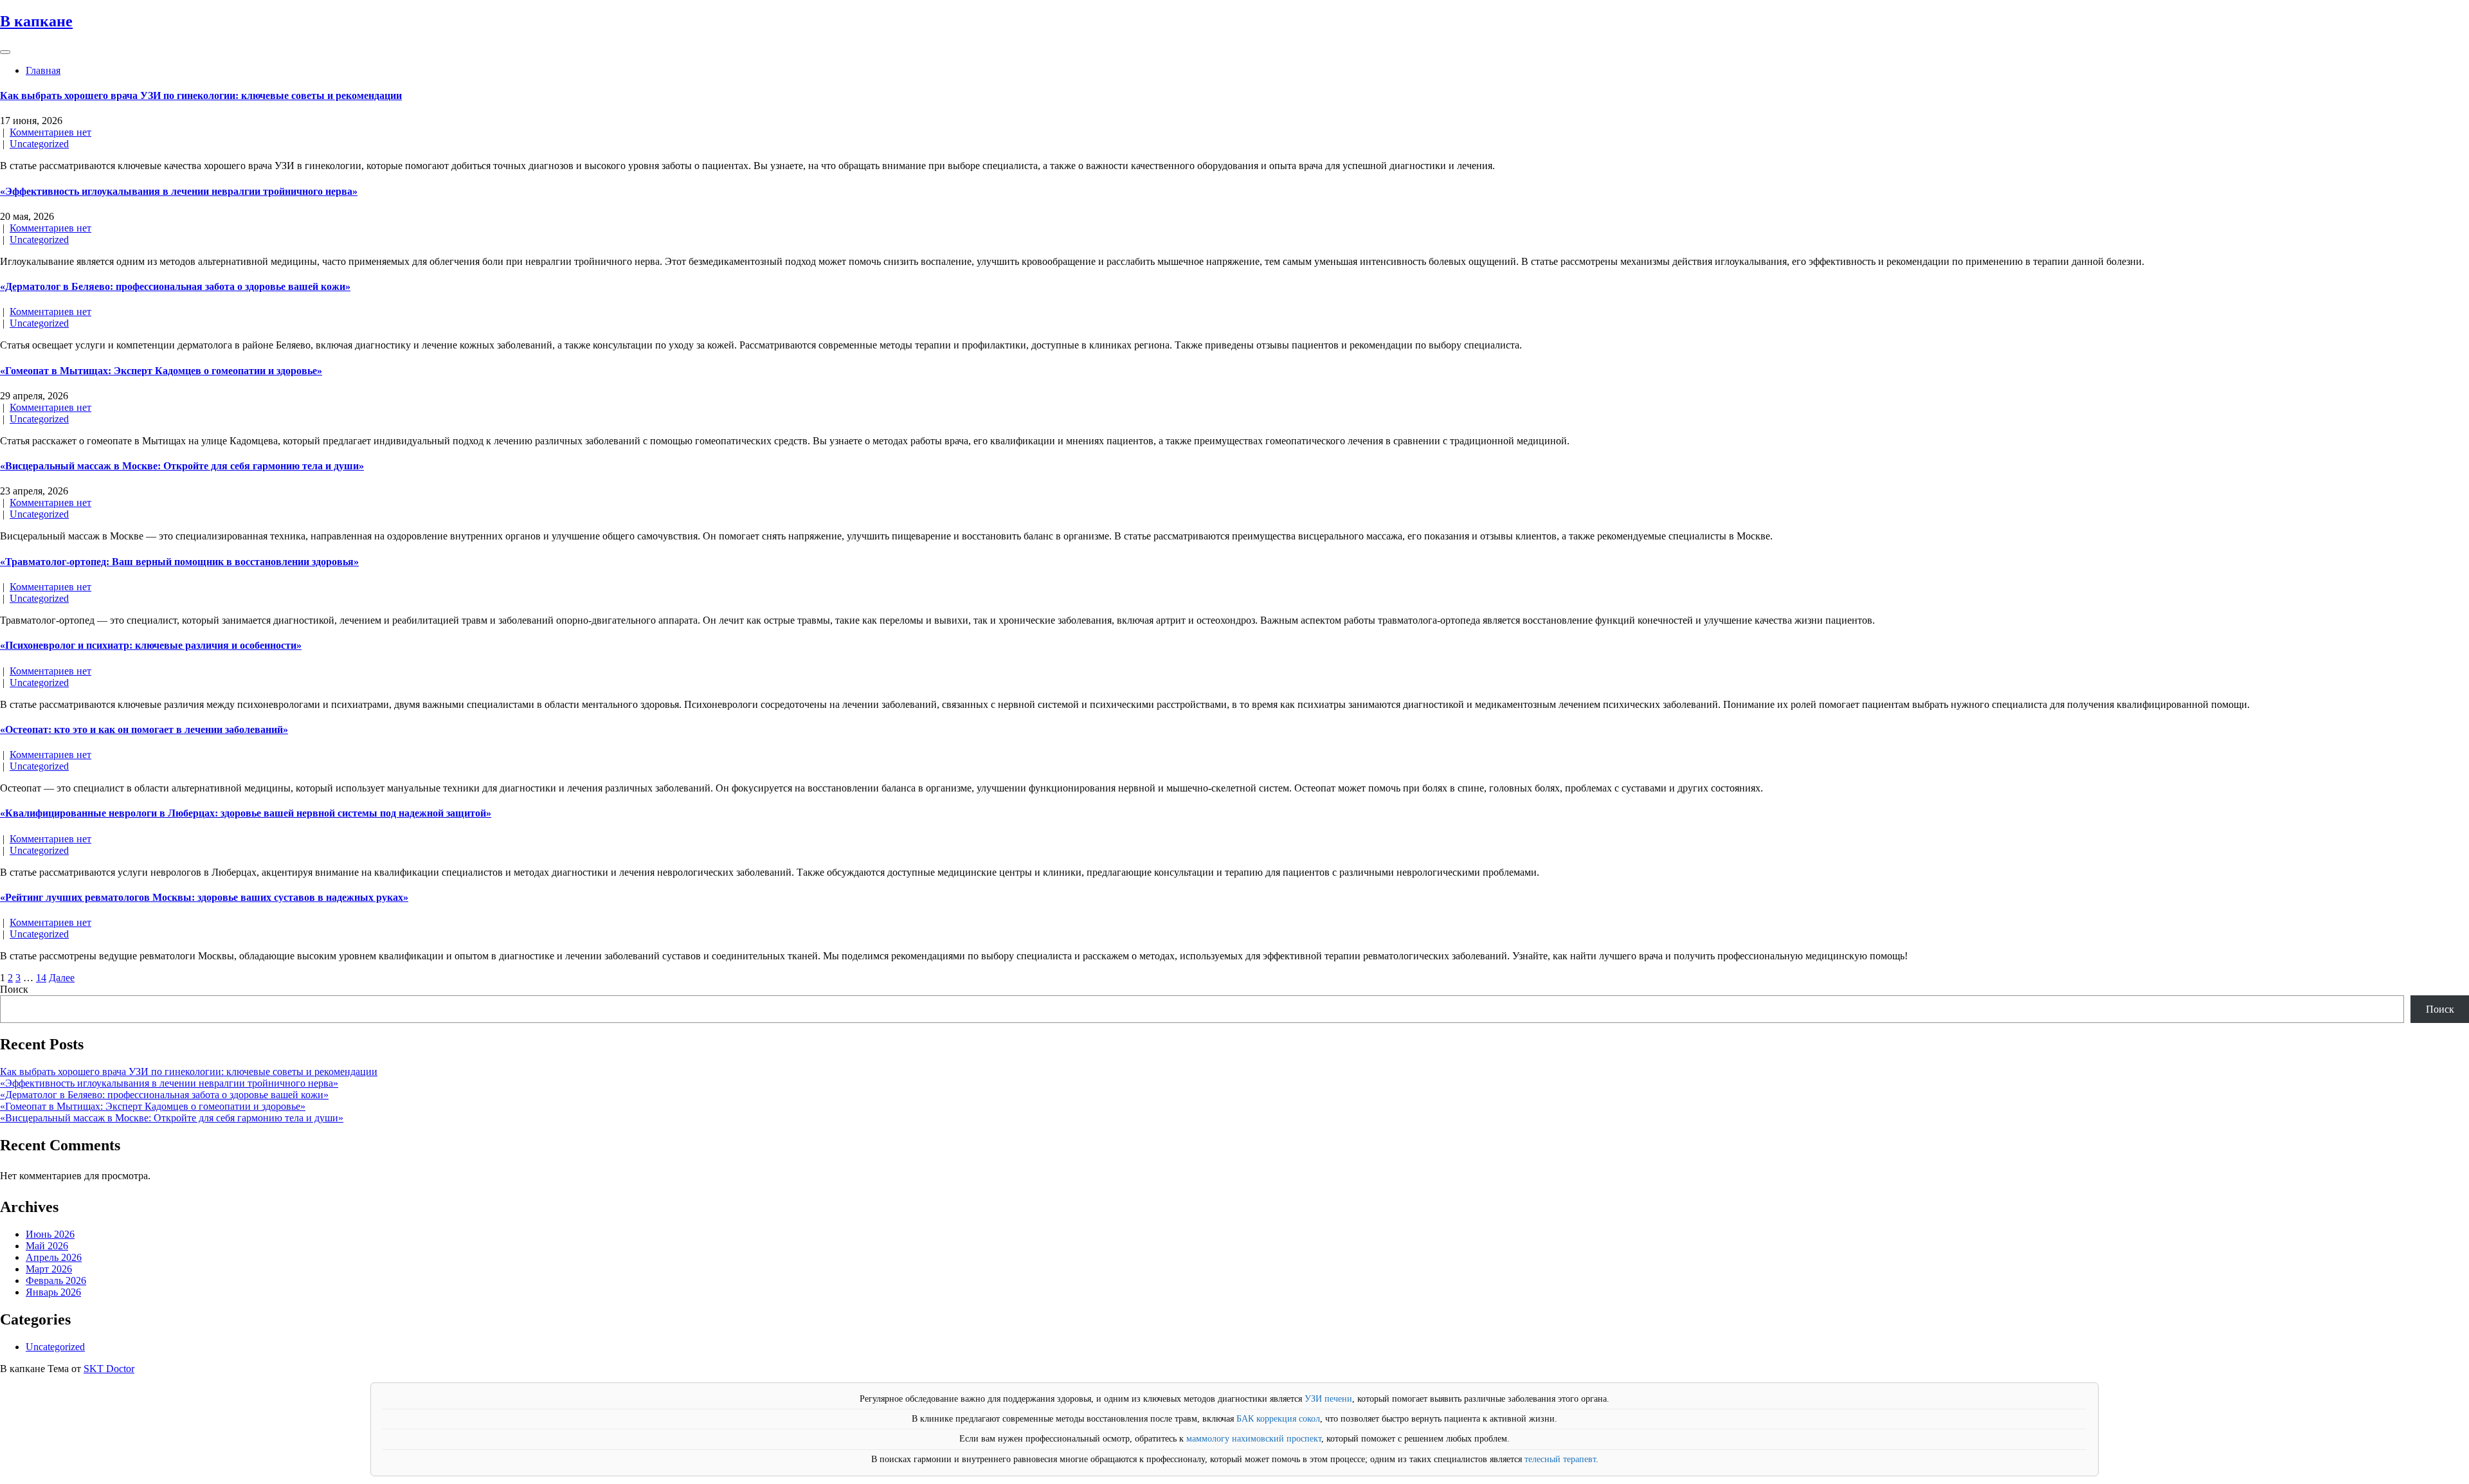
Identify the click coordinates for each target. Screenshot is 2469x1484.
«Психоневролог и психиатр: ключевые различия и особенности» (151, 645)
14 (41, 978)
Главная (43, 70)
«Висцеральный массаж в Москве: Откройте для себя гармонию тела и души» (182, 466)
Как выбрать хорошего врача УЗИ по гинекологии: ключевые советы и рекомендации (201, 95)
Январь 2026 (53, 1292)
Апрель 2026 (54, 1257)
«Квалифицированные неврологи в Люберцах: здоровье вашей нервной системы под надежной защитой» (246, 813)
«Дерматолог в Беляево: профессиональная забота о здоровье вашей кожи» (175, 286)
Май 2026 (47, 1246)
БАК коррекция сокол (1278, 1419)
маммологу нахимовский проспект (1254, 1439)
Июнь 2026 (50, 1234)
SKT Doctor (109, 1369)
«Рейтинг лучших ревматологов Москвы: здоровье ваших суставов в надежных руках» (204, 897)
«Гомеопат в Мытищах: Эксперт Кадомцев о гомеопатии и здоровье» (161, 371)
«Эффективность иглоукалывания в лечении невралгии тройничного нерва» (179, 191)
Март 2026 (49, 1269)
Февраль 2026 (56, 1280)
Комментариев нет (50, 132)
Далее (62, 978)
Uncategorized (39, 144)
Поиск (14, 989)
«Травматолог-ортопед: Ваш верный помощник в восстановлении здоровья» (179, 562)
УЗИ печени (1328, 1399)
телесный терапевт (1560, 1459)
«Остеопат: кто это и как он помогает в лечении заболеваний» (144, 729)
